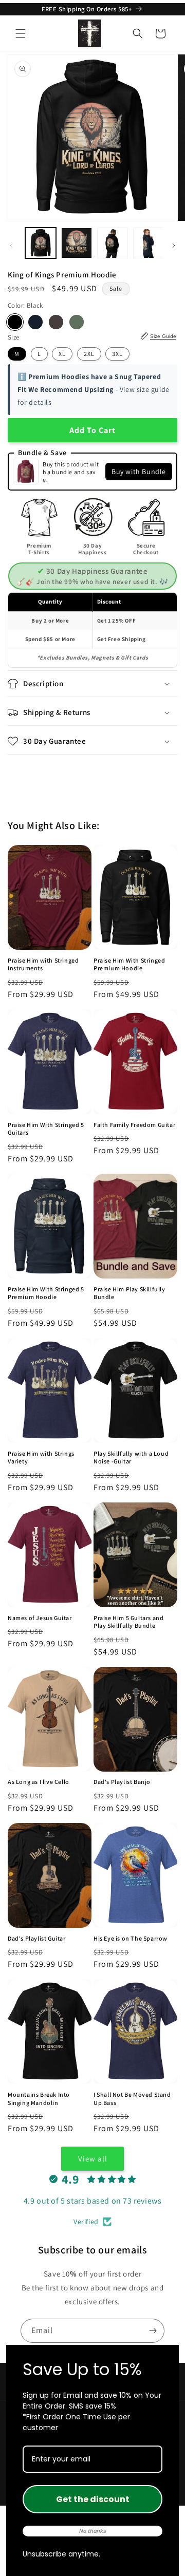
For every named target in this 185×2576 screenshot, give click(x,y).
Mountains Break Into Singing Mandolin (39, 2099)
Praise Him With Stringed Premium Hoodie (129, 964)
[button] (21, 33)
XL (62, 354)
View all (93, 2159)
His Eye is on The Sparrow (131, 1938)
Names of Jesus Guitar (40, 1618)
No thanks (93, 2531)
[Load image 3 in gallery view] (113, 243)
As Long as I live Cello (39, 1782)
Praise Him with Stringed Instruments (43, 964)
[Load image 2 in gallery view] (77, 243)
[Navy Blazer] (35, 322)
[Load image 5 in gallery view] (149, 243)
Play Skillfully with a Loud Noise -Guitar (131, 1458)
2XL (89, 354)
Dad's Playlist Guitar (37, 1938)
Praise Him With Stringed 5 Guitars (46, 1129)
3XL (117, 354)
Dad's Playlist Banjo (122, 1782)
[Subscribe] (153, 2331)
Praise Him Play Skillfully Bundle (129, 1293)
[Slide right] (174, 246)
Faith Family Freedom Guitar (134, 1125)
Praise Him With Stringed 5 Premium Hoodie (46, 1293)
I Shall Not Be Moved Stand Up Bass (132, 2099)
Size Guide (163, 336)
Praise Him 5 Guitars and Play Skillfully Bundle (128, 1622)
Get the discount (93, 2499)
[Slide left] (11, 246)
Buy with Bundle (139, 472)
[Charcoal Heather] (56, 322)
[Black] (15, 322)
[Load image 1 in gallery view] (41, 243)
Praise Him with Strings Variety (41, 1458)
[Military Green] (77, 322)
